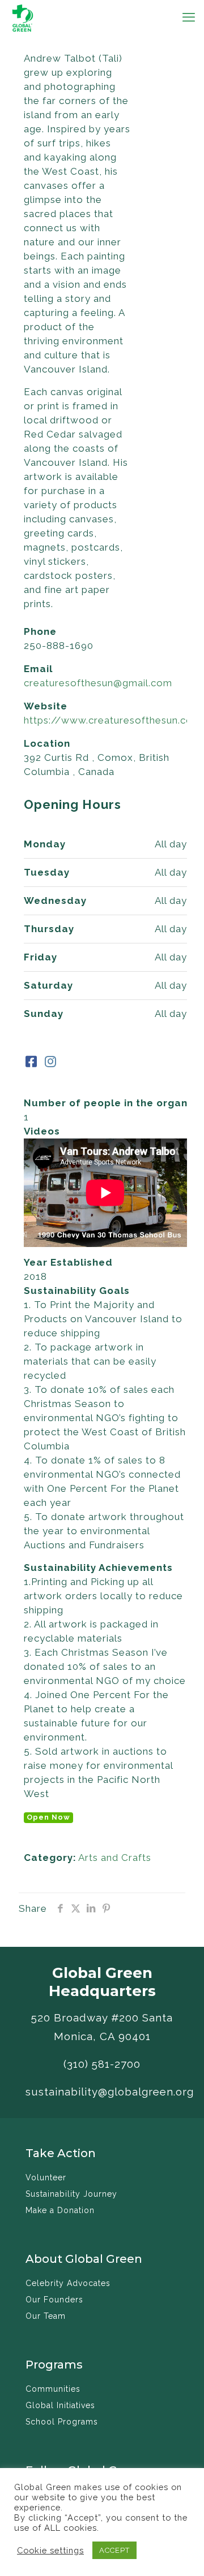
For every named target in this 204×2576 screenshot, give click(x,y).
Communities (53, 2389)
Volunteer (46, 2177)
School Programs (62, 2422)
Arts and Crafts (115, 1858)
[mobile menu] (189, 17)
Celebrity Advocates (68, 2283)
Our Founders (54, 2300)
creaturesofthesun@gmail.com (98, 683)
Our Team (46, 2316)
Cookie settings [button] (50, 2550)
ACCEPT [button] (114, 2550)
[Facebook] (32, 1062)
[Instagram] (50, 1062)
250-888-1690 (59, 646)
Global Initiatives (60, 2405)
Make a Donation (60, 2210)
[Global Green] (23, 17)
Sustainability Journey (71, 2194)
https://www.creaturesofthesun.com (113, 720)
